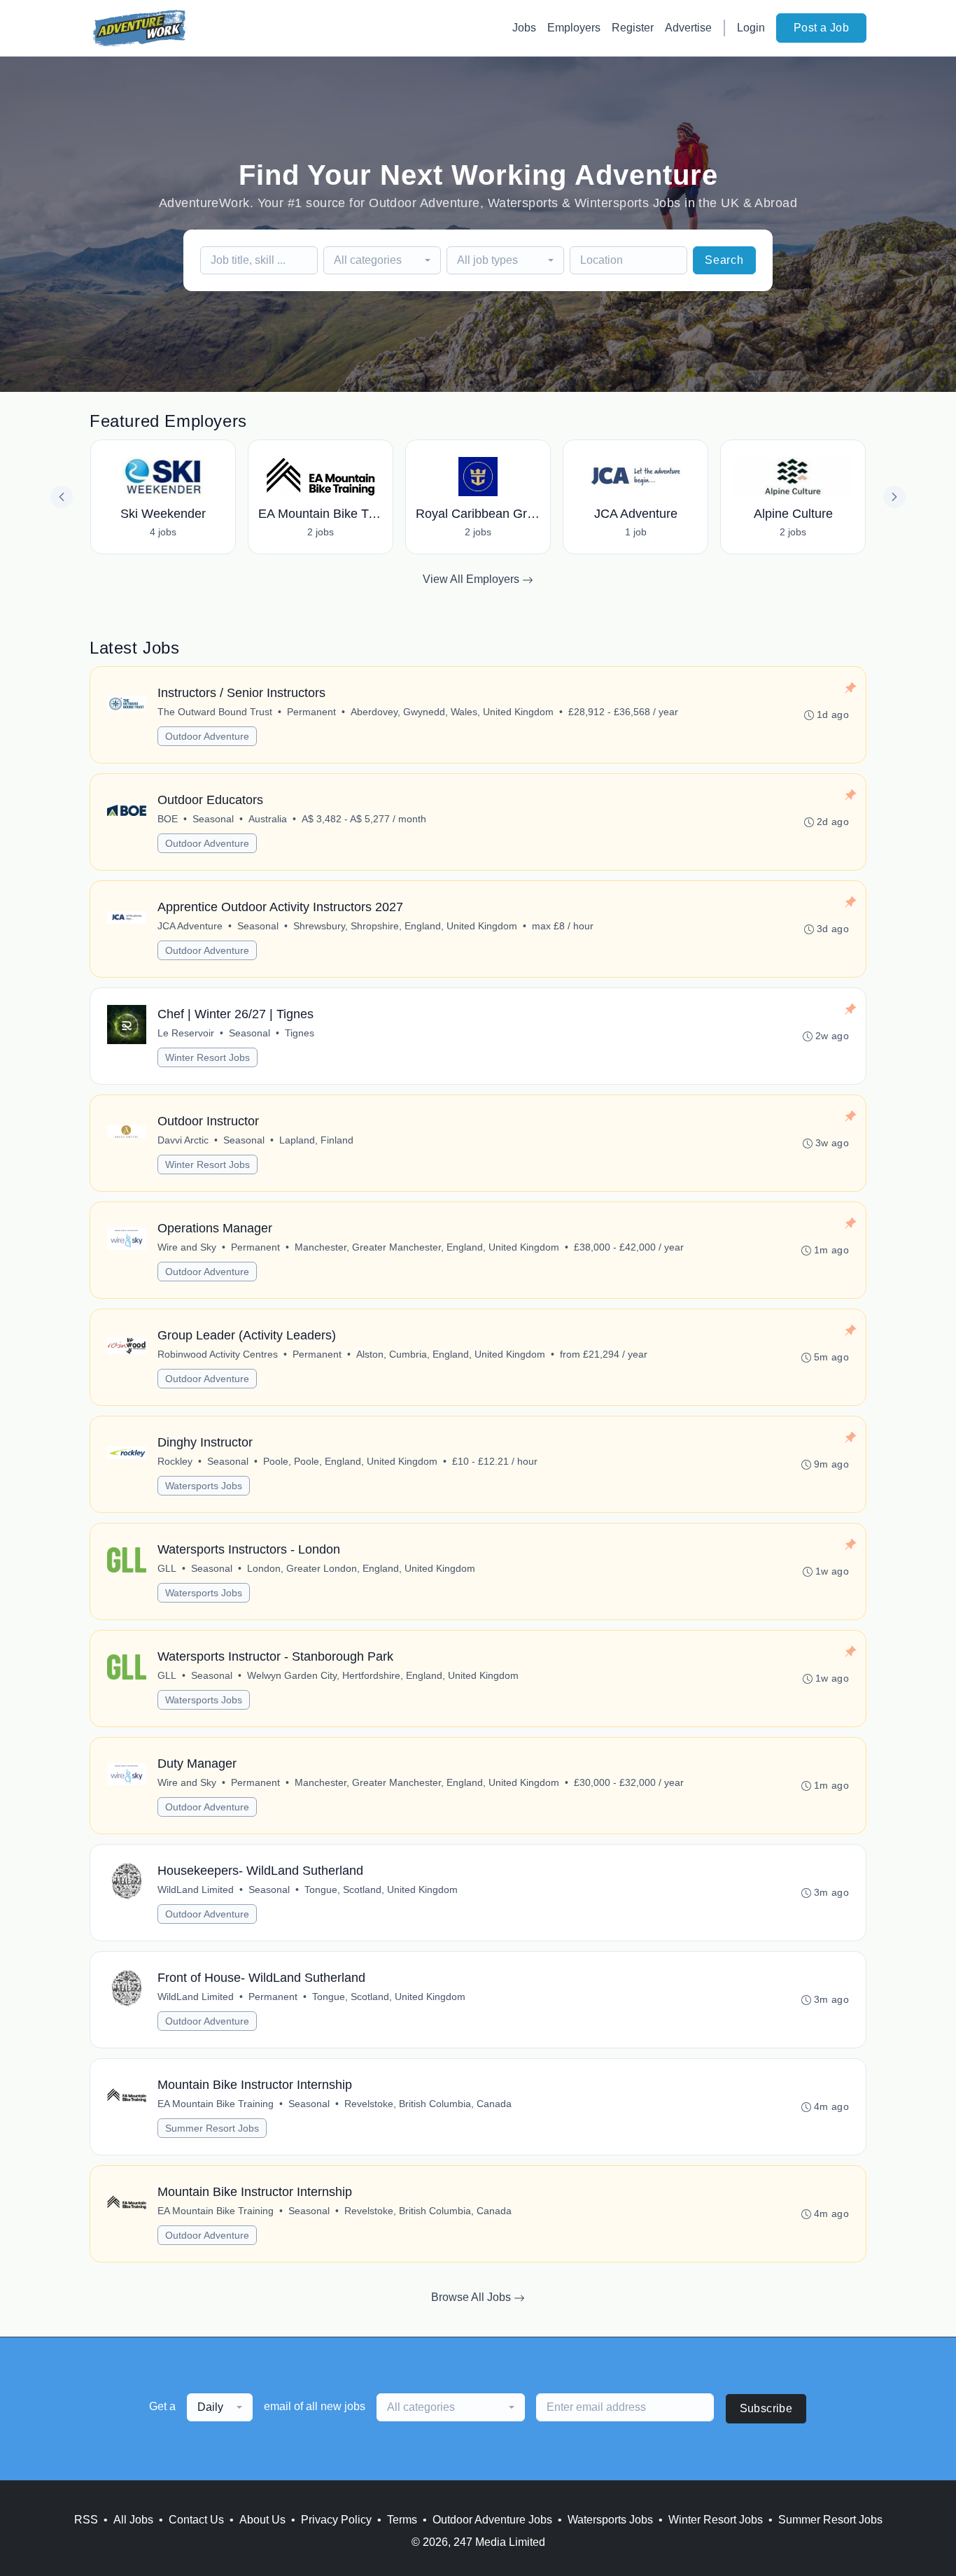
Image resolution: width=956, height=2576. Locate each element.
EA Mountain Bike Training (216, 2104)
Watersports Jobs (204, 1486)
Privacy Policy (336, 2520)
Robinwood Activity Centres (218, 1354)
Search (724, 260)
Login (751, 28)
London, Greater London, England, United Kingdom (361, 1568)
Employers (574, 28)
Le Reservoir (186, 1033)
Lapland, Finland (316, 1140)
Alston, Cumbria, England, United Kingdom (451, 1354)
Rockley (175, 1461)
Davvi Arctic (183, 1140)
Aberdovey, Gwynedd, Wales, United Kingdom (452, 712)
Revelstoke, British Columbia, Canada (428, 2104)
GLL (167, 1568)
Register (633, 28)
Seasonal (213, 819)
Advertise (688, 28)
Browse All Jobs (472, 2297)
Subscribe (766, 2408)
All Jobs (133, 2520)
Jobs (524, 28)
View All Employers (472, 579)
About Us (262, 2520)
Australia (268, 819)
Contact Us (196, 2520)
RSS (86, 2520)
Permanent (311, 712)
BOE (168, 819)
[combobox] (382, 260)
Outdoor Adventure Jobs (492, 2520)
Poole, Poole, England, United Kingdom (350, 1461)
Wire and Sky (187, 1247)
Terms (402, 2520)
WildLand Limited (196, 1889)
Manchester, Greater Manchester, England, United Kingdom (427, 1247)
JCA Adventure (190, 926)
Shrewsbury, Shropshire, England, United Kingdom (405, 926)
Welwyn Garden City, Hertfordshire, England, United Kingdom (383, 1675)
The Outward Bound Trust (215, 712)
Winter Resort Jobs (208, 1057)
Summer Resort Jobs (212, 2128)
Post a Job (821, 28)
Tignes (300, 1033)
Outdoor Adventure (207, 736)
